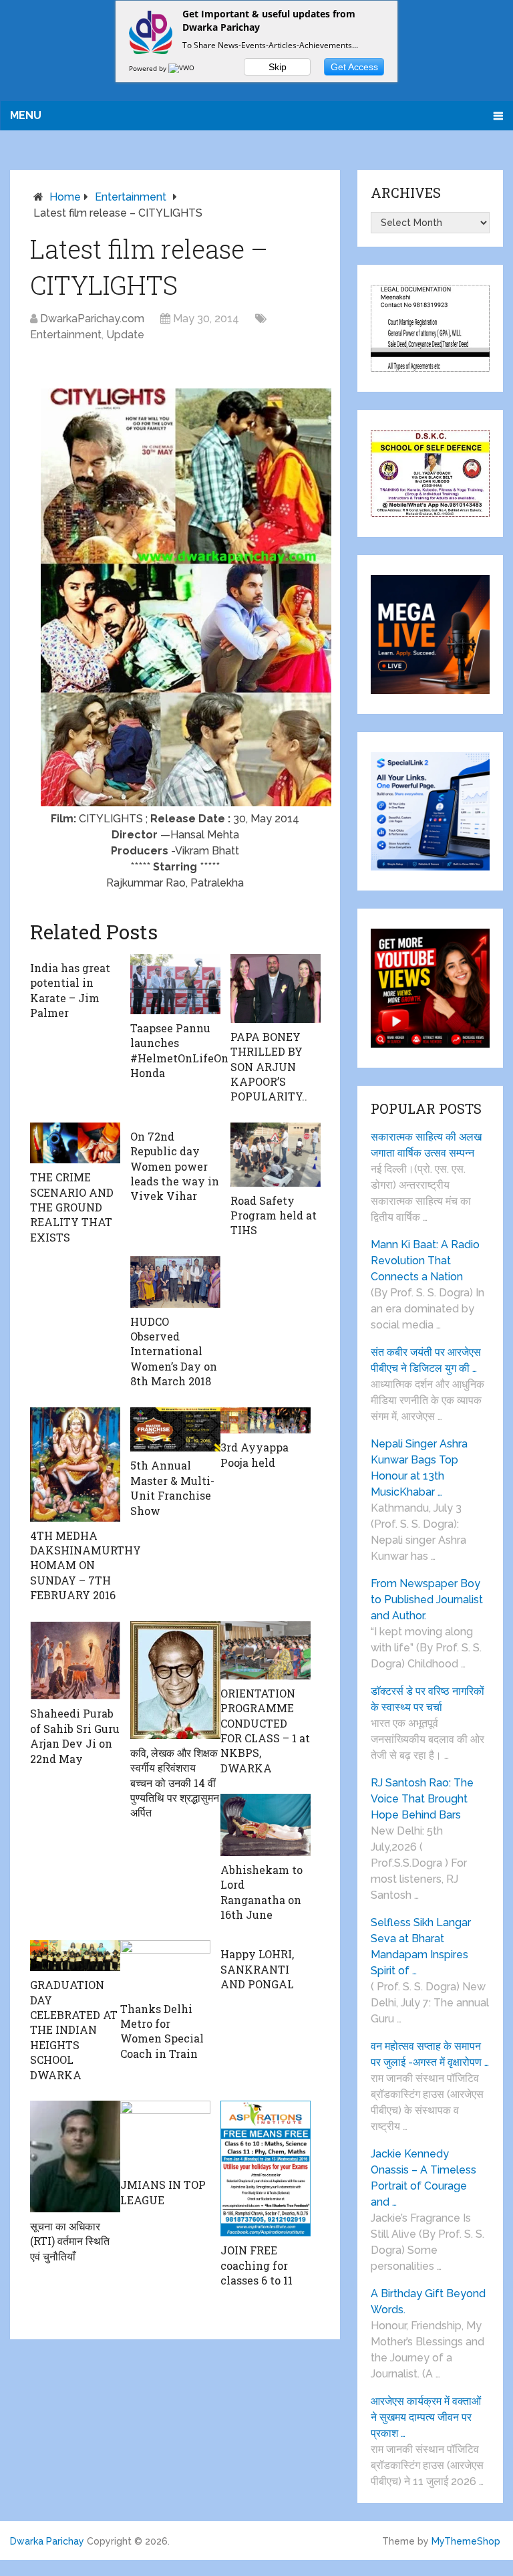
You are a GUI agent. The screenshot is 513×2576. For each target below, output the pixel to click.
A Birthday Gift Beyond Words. (428, 2302)
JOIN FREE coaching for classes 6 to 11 (256, 2265)
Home (65, 197)
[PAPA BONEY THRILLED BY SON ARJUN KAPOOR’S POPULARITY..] (276, 988)
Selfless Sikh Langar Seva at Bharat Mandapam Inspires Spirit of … (421, 1947)
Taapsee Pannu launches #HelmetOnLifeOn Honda (179, 1050)
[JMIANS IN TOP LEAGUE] (165, 2136)
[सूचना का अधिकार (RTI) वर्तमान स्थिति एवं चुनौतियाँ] (75, 2156)
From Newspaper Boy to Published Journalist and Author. (427, 1600)
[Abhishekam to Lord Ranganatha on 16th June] (266, 1825)
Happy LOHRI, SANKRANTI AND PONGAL (257, 1969)
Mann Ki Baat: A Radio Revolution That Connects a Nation (425, 1261)
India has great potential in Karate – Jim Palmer (70, 990)
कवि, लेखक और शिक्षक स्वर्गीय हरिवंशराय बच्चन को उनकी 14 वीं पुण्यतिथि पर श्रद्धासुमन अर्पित (175, 1783)
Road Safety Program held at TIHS (274, 1215)
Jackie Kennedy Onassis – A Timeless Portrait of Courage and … (423, 2178)
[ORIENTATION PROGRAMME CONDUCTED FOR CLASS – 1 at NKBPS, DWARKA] (266, 1650)
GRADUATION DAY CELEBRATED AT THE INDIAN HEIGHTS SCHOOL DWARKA (74, 2029)
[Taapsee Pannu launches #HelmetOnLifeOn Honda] (175, 984)
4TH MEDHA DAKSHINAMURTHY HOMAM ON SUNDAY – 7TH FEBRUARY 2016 (85, 1565)
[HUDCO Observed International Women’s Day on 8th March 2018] (175, 1282)
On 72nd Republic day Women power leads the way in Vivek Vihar (175, 1166)
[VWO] (182, 68)
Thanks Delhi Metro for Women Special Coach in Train (162, 2031)
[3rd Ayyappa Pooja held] (266, 1421)
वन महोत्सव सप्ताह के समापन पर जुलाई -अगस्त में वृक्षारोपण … (430, 2054)
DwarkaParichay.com (92, 319)
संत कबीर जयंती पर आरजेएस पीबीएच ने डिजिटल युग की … (426, 1360)
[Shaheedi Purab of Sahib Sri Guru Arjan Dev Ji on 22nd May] (75, 1661)
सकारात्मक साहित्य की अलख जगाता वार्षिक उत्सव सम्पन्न (426, 1145)
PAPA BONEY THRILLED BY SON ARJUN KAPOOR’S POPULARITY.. (269, 1067)
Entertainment (131, 197)
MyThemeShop (466, 2541)
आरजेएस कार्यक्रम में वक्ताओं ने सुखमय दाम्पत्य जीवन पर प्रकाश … (426, 2417)
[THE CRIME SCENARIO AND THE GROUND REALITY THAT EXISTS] (75, 1143)
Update (125, 335)
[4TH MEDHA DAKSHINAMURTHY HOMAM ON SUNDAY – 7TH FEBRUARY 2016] (75, 1465)
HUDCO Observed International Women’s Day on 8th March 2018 (174, 1352)
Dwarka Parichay (47, 2541)
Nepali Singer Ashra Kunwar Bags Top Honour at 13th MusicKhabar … (419, 1468)
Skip (278, 67)
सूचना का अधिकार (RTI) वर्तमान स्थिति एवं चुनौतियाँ (70, 2241)
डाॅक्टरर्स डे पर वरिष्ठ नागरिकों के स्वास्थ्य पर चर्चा (427, 1699)
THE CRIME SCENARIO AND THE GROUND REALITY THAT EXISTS (72, 1207)
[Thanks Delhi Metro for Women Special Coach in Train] (165, 1967)
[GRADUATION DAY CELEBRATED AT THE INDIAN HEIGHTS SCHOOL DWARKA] (75, 1956)
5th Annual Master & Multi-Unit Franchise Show (172, 1488)
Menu (26, 115)
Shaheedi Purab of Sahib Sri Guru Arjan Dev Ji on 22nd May (75, 1736)
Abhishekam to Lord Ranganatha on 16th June (262, 1892)
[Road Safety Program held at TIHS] (276, 1155)
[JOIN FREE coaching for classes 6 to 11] (266, 2169)
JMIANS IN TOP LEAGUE (163, 2192)
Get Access (354, 67)
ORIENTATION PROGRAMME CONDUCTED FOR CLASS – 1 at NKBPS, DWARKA (265, 1731)
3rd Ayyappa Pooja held (254, 1454)
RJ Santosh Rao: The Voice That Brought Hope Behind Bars (422, 1799)
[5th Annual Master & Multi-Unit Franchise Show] (175, 1430)
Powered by (149, 68)
